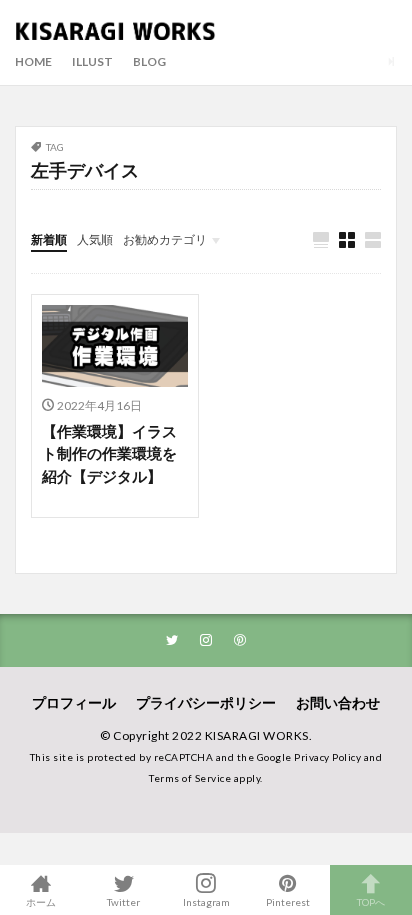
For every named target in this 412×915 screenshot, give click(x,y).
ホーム (41, 901)
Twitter (123, 901)
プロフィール (74, 702)
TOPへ (371, 901)
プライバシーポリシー (206, 702)
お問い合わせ (338, 702)
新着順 (49, 239)
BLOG (149, 61)
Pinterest (288, 901)
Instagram (206, 901)
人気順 (95, 239)
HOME (33, 61)
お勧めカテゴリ (165, 239)
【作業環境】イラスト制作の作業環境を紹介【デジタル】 (109, 453)
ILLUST (92, 61)
